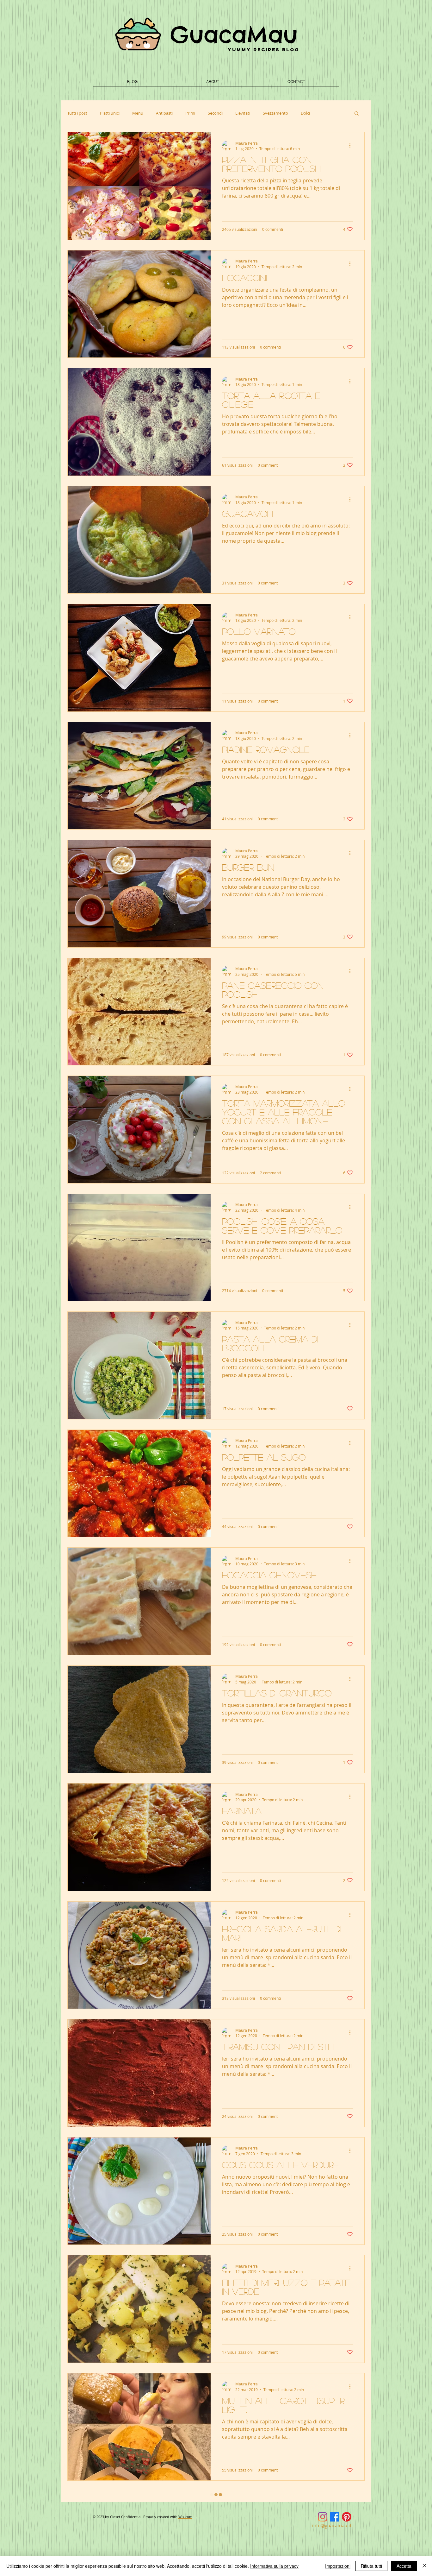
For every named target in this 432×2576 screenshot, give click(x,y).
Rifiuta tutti (371, 2566)
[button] (357, 114)
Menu (138, 113)
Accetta (404, 2566)
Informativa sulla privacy (274, 2566)
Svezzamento (275, 113)
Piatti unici (110, 113)
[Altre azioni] (352, 146)
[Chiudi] (424, 2566)
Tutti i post (77, 113)
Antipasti (164, 113)
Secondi (215, 113)
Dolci (305, 113)
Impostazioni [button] (338, 2566)
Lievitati (243, 113)
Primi (190, 113)
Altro (327, 113)
